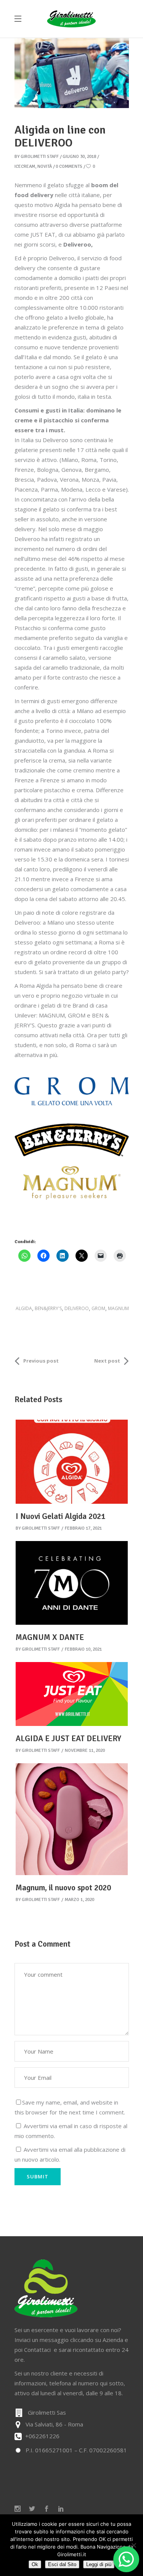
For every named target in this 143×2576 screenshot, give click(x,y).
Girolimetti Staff (40, 157)
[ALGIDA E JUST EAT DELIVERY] (72, 1694)
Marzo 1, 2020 (80, 1900)
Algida (24, 1308)
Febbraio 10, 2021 (83, 1649)
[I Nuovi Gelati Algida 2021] (72, 1462)
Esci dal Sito (62, 2564)
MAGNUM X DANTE (50, 1637)
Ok (35, 2564)
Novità (45, 166)
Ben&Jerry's (48, 1308)
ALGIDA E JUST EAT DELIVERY (68, 1739)
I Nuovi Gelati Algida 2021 (60, 1516)
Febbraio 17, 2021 (83, 1528)
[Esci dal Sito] (133, 2545)
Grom (98, 1308)
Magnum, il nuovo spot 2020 (63, 1888)
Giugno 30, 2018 (79, 157)
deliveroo (77, 1308)
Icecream (25, 166)
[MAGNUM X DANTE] (72, 1583)
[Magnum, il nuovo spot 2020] (72, 1819)
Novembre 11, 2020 (85, 1751)
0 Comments (69, 166)
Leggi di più (99, 2564)
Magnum (118, 1308)
